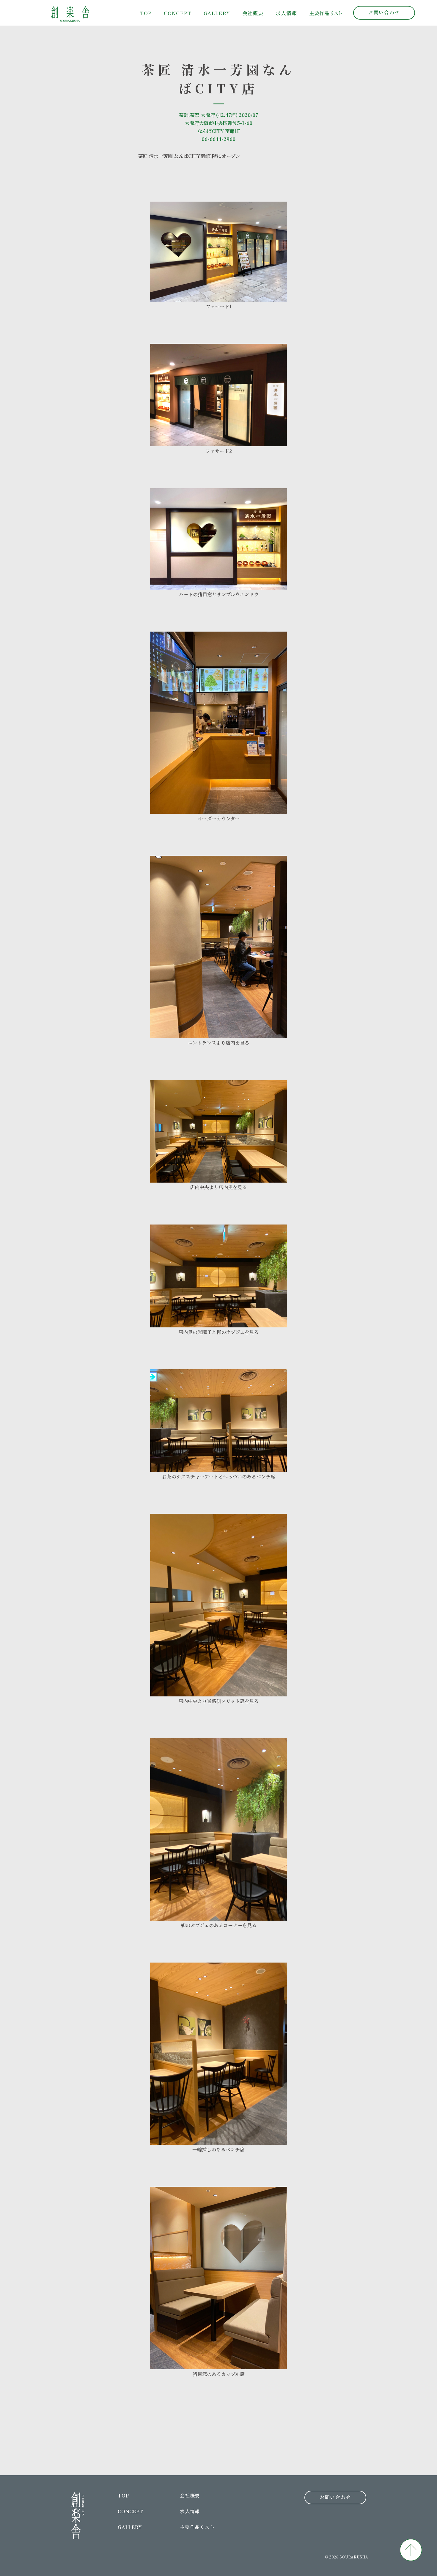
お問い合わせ (384, 12)
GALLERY (217, 13)
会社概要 (253, 13)
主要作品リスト (197, 2527)
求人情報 (286, 13)
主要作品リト (326, 13)
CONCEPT (178, 13)
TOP (146, 13)
